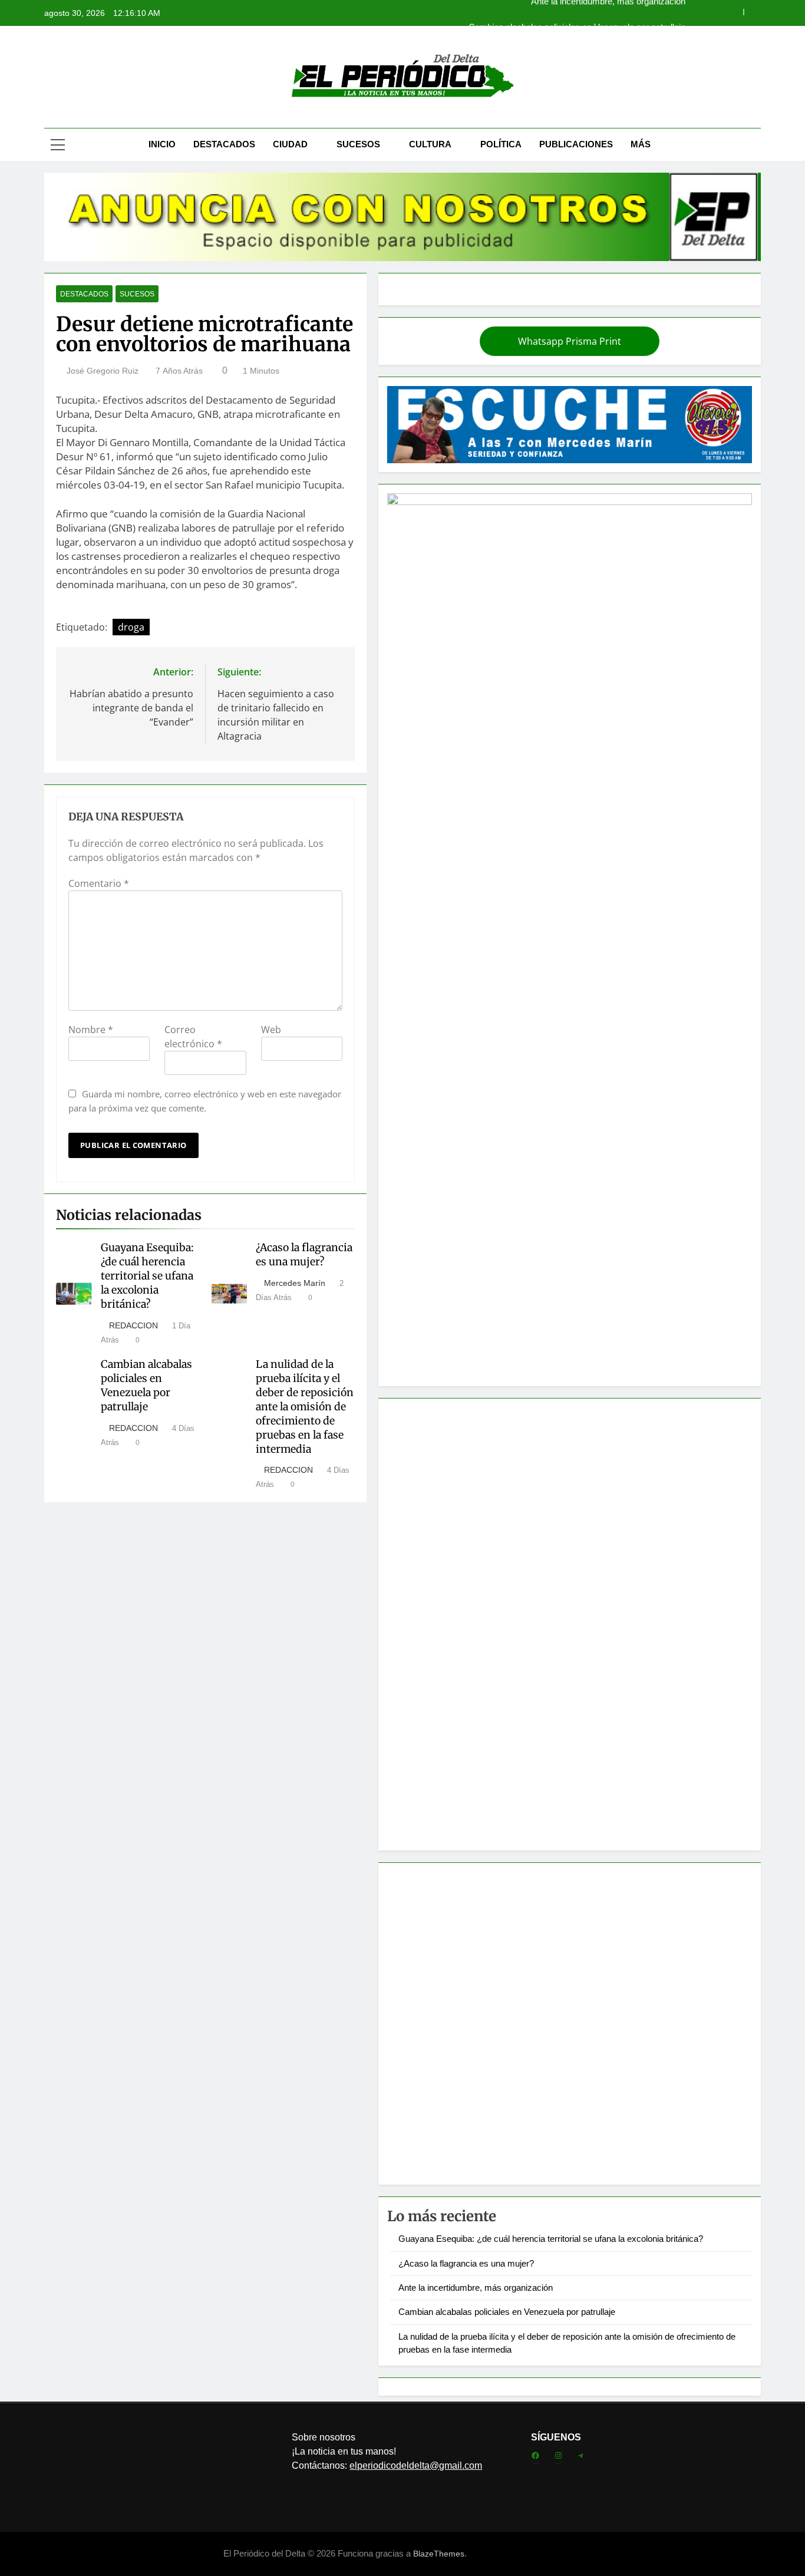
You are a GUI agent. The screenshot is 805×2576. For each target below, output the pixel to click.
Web (271, 1030)
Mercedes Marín (295, 1283)
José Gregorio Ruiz (103, 371)
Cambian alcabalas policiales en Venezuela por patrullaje (577, 13)
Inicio (162, 144)
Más (641, 144)
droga (131, 627)
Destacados (224, 144)
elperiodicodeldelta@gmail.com (416, 2465)
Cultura (430, 144)
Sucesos (358, 144)
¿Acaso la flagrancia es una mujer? (304, 1255)
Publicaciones (576, 144)
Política (501, 144)
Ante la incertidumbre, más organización (476, 2288)
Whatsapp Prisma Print (570, 341)
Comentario (99, 883)
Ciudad (290, 144)
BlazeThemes (439, 2554)
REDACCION (133, 1325)
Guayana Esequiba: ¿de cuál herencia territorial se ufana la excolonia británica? (147, 1276)
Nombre (91, 1030)
